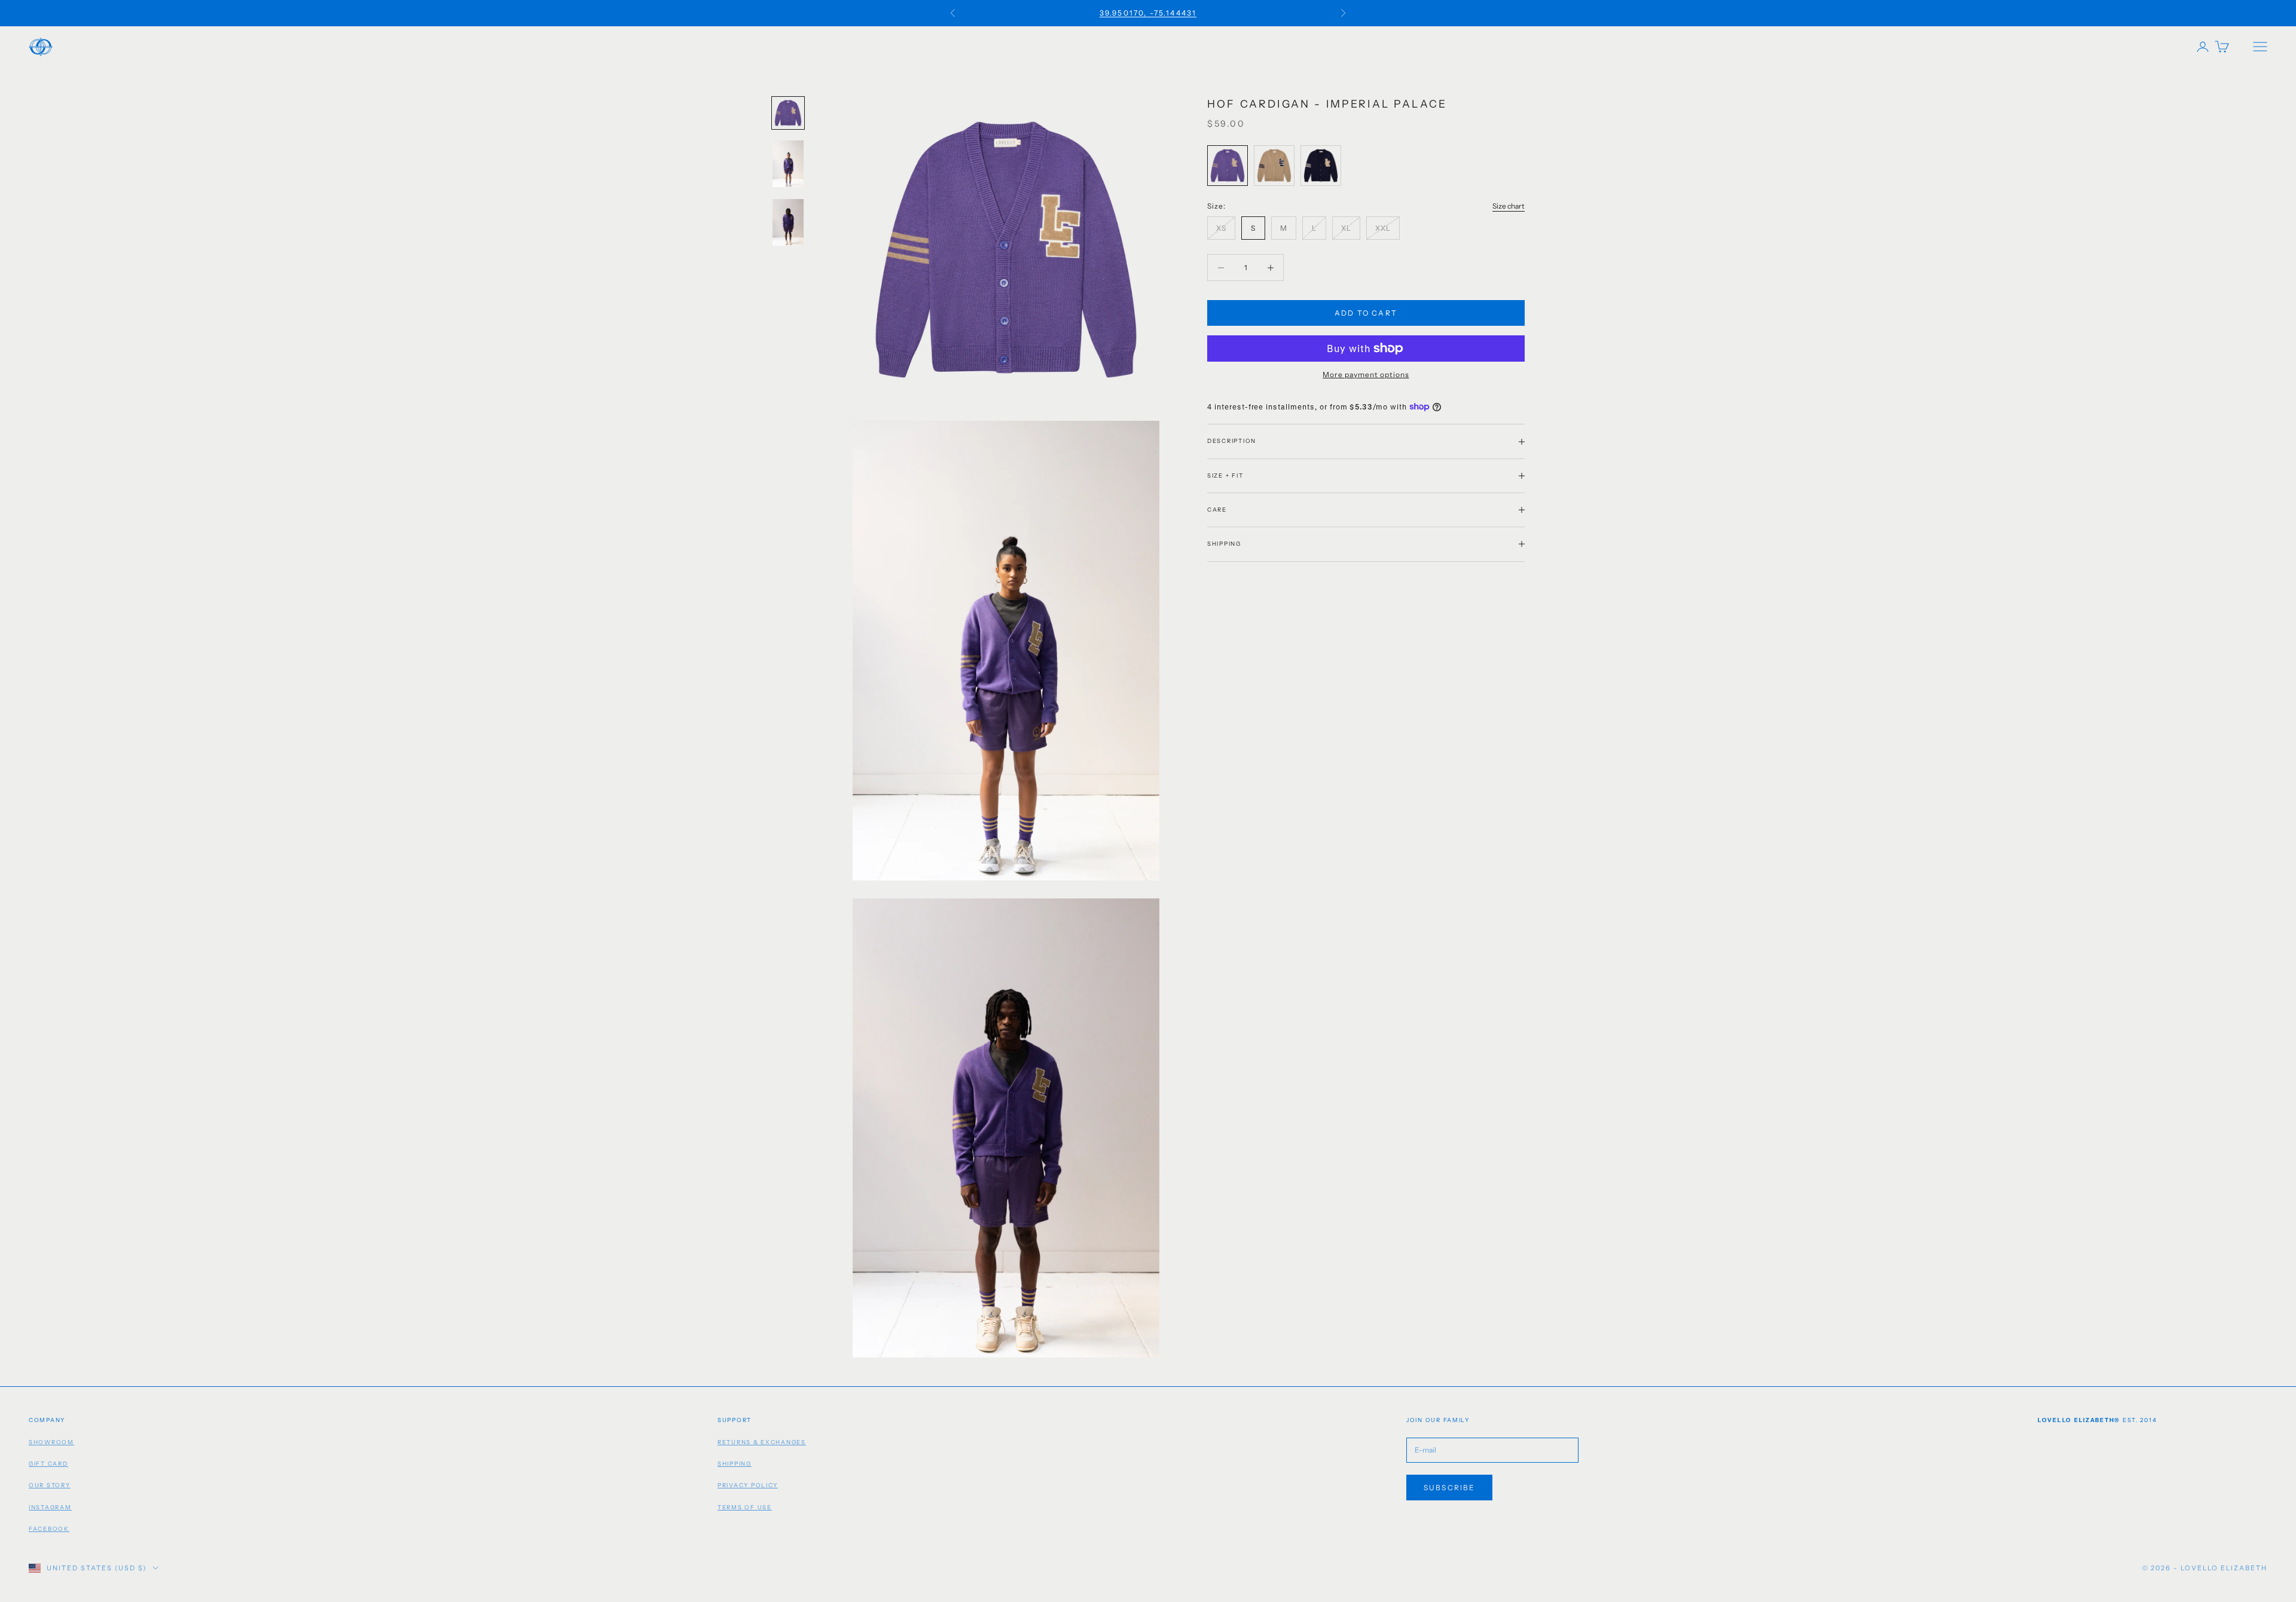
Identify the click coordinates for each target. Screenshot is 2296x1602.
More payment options (1366, 374)
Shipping (735, 1464)
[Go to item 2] (788, 164)
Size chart (1509, 206)
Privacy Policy (748, 1485)
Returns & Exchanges (762, 1442)
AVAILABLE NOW (1148, 19)
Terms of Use (745, 1507)
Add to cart (1366, 313)
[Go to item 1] (788, 113)
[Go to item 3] (788, 222)
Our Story (50, 1485)
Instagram (50, 1507)
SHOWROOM (51, 1442)
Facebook (49, 1529)
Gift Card (48, 1464)
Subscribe (1449, 1488)
